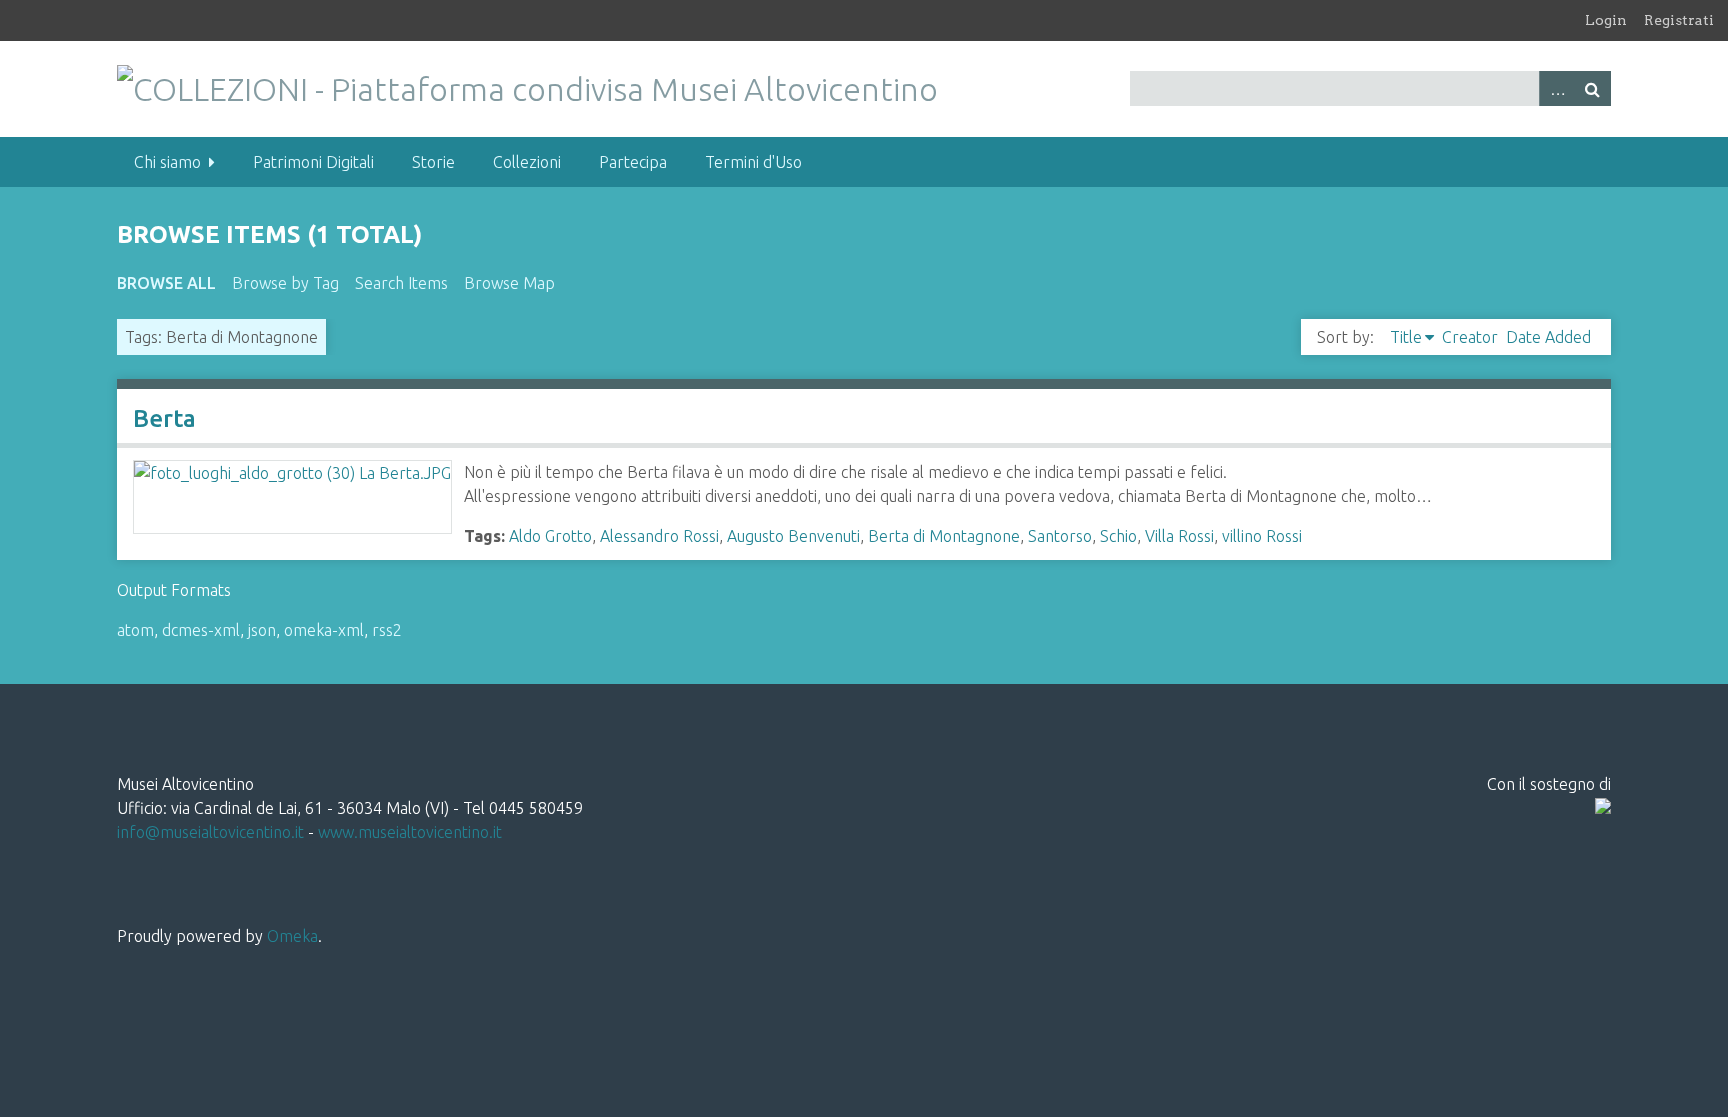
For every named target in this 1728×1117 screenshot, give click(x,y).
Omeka (292, 936)
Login (1606, 20)
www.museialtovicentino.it (410, 832)
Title (1406, 337)
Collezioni (527, 162)
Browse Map (509, 283)
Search (1593, 88)
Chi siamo (167, 162)
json (262, 630)
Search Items (401, 283)
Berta (164, 418)
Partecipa (633, 162)
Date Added (1548, 337)
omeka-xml (324, 630)
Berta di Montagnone (944, 536)
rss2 (387, 630)
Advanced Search (1557, 88)
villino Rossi (1262, 536)
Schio (1118, 536)
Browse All (166, 283)
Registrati (1679, 20)
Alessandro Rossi (659, 536)
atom (135, 630)
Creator (1470, 337)
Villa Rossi (1179, 536)
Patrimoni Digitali (313, 162)
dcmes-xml (201, 630)
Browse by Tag (285, 283)
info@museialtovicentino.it (210, 832)
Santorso (1060, 536)
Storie (433, 162)
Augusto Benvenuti (793, 536)
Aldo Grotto (550, 536)
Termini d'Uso (753, 162)
